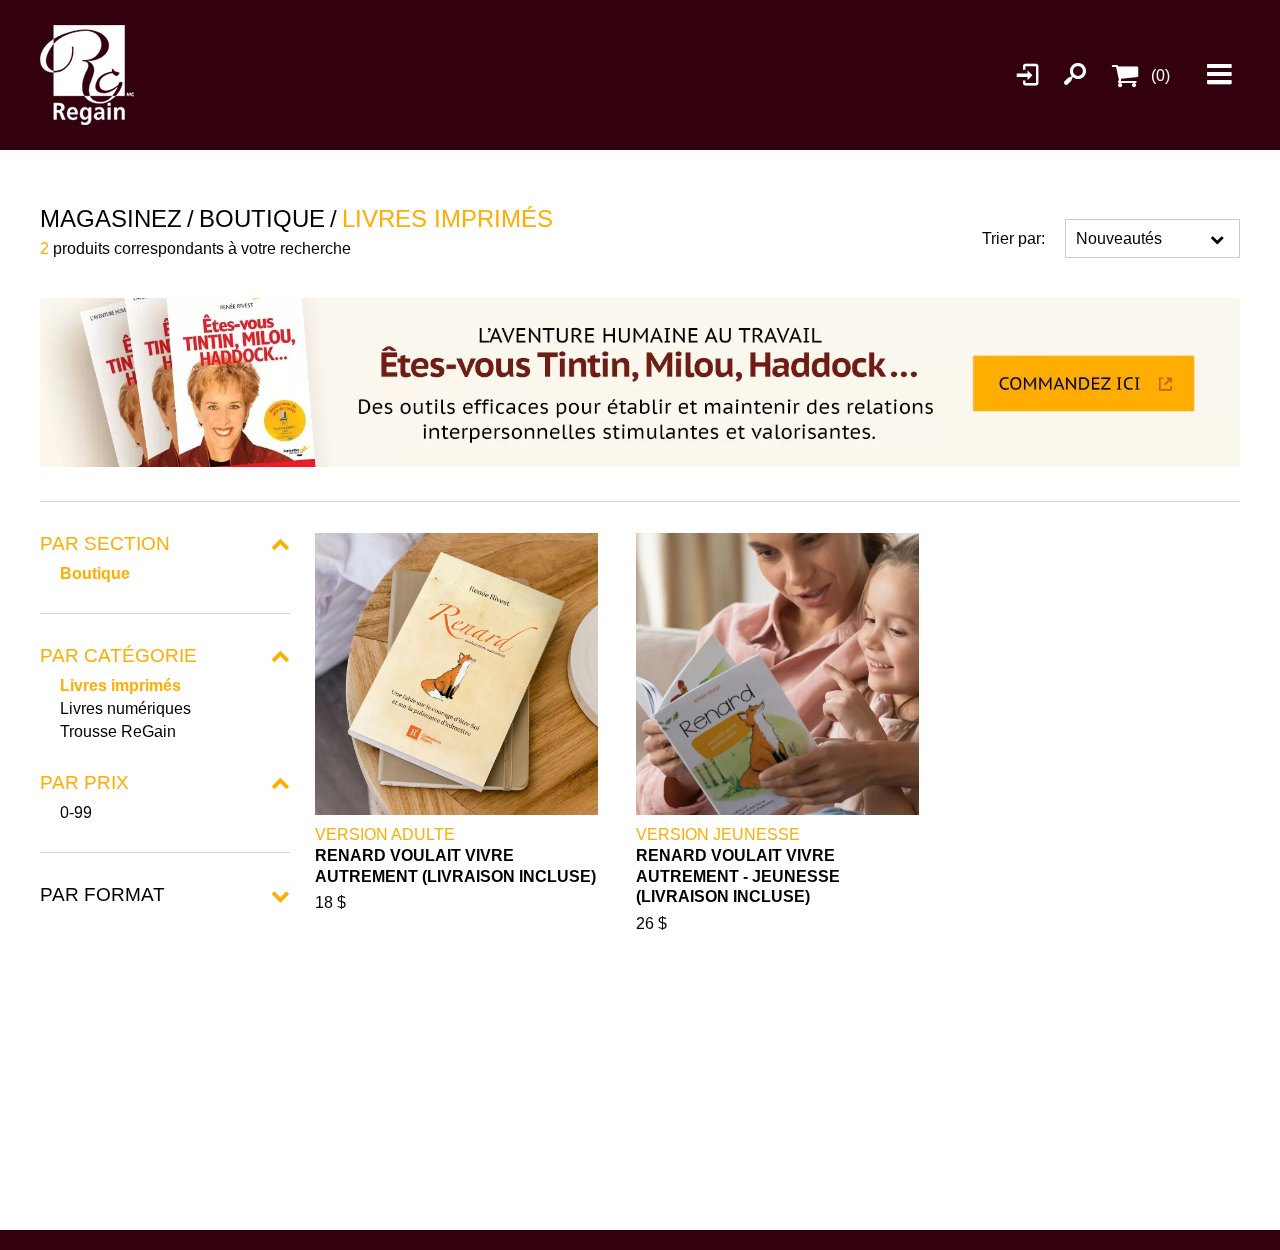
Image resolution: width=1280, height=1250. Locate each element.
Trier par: (1013, 238)
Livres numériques (125, 708)
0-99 (76, 812)
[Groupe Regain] (115, 75)
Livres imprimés (120, 685)
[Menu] (1220, 75)
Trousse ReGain (118, 731)
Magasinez (111, 218)
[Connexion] (1029, 75)
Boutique (95, 573)
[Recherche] (1075, 75)
